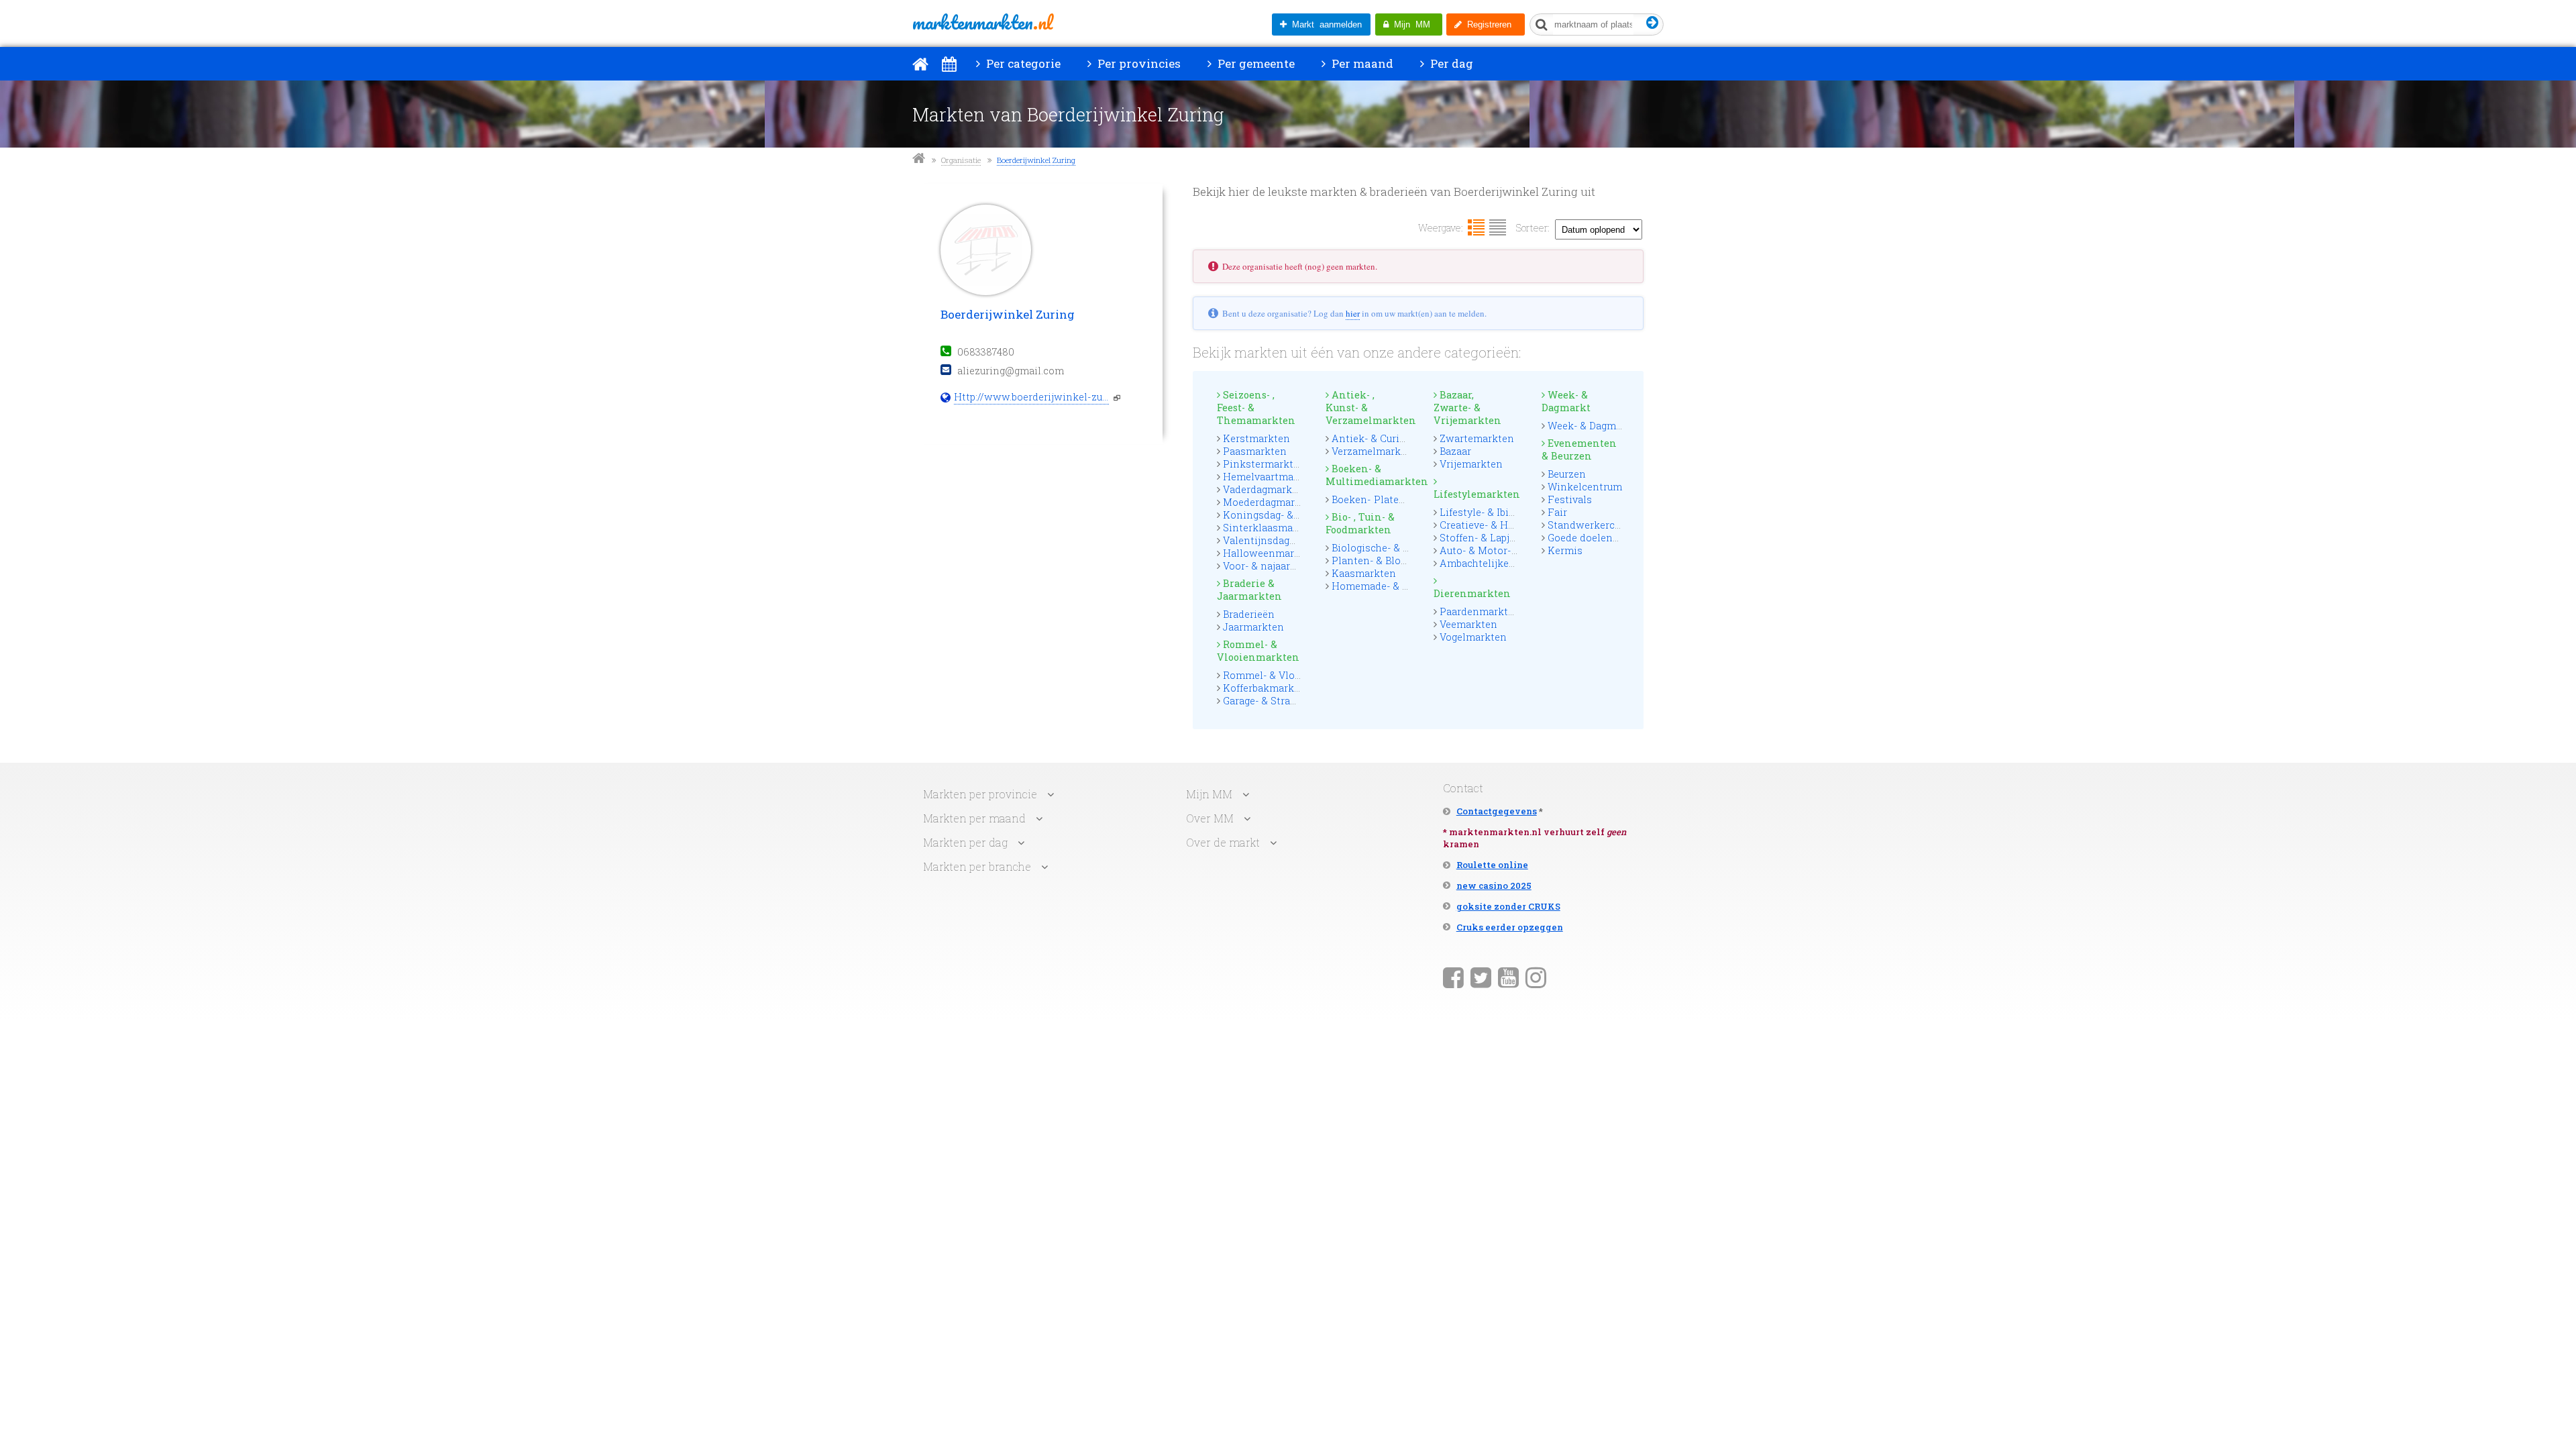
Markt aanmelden (1324, 24)
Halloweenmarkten (1270, 553)
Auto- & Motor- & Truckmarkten (1515, 550)
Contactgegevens (1497, 811)
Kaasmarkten (1364, 573)
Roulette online (1492, 865)
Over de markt (1223, 842)
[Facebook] (1453, 977)
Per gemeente (1255, 63)
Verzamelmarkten (1374, 451)
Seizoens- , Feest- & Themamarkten (1256, 408)
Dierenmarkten (1472, 593)
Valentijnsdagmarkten (1277, 540)
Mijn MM (1409, 24)
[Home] (920, 64)
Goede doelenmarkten (1601, 538)
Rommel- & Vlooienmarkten (1258, 651)
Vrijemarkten (1471, 464)
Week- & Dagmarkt (1566, 401)
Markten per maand (974, 818)
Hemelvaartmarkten (1271, 477)
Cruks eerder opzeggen (1510, 927)
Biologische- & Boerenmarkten (1404, 548)
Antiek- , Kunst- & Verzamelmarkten (1368, 408)
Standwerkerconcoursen (1607, 525)
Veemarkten (1468, 624)
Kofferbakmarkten (1267, 688)
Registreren (1487, 24)
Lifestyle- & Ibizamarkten (1500, 512)
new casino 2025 (1494, 885)
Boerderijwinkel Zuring (1036, 160)
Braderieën (1249, 614)
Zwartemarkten (1477, 438)
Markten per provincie (980, 794)
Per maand (1361, 63)
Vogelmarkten (1473, 637)
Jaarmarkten (1253, 627)
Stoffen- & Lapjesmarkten (1500, 538)
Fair (1557, 512)
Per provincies (1138, 63)
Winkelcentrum (1585, 487)
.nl (982, 22)
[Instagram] (1536, 977)
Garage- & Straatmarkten (1282, 701)
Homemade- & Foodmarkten (1400, 586)
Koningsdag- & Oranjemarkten (1296, 515)
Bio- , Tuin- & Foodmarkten (1360, 523)
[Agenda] (949, 64)
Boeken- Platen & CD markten (1403, 499)
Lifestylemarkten (1476, 494)
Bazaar (1455, 451)
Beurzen (1567, 474)
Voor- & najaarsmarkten (1280, 566)
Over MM (1210, 818)
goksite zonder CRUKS (1508, 906)
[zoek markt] (1653, 23)
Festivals (1570, 499)
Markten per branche (977, 866)
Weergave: (1441, 228)
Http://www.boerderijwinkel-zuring (1031, 397)
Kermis (1565, 550)
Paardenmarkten (1480, 611)
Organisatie (961, 160)
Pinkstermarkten (1264, 464)
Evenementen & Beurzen (1579, 449)
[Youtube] (1508, 977)
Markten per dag (965, 842)
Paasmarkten (1255, 451)
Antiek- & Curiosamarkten (1394, 438)
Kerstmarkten (1256, 438)
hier (1353, 313)
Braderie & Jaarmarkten (1249, 590)
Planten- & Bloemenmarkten (1400, 560)
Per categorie (1022, 63)
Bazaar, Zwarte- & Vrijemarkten (1467, 408)
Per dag (1450, 63)
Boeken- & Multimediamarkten (1368, 475)
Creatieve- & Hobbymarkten (1505, 525)
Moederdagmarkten (1270, 502)
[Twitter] (1481, 977)
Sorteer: (1533, 228)
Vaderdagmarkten (1266, 489)
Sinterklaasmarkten (1271, 528)
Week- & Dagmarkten (1598, 426)
